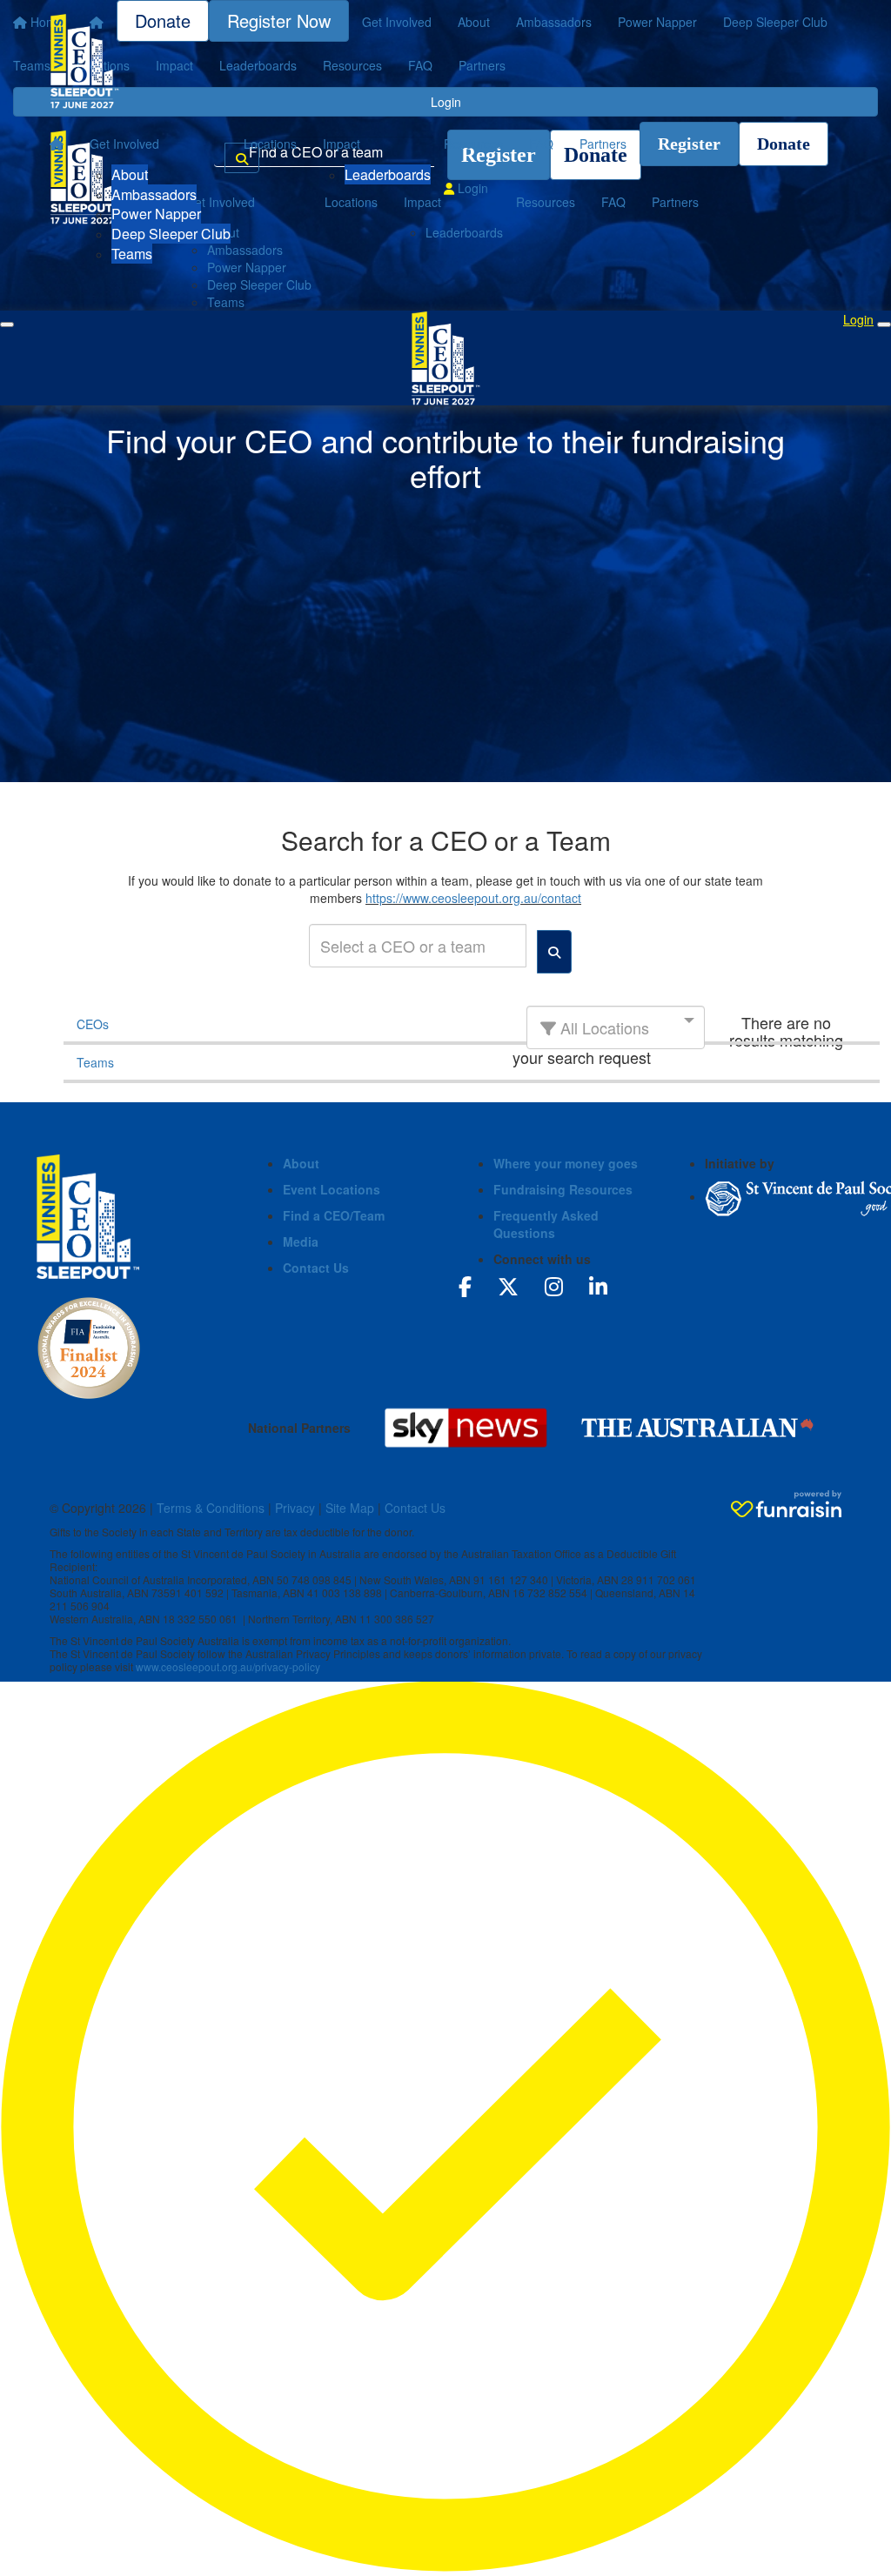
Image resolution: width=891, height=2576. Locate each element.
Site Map (350, 1508)
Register (689, 144)
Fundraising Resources (563, 1189)
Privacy (295, 1508)
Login (471, 188)
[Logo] (84, 61)
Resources (473, 144)
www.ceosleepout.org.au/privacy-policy (228, 1666)
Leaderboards (388, 174)
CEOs (93, 1024)
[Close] (884, 325)
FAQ (541, 144)
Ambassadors (154, 194)
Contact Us (316, 1268)
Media (301, 1241)
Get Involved (124, 144)
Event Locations (332, 1189)
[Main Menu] (7, 325)
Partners (603, 144)
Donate (784, 144)
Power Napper (156, 214)
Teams (132, 254)
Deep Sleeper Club (171, 234)
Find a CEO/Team (334, 1215)
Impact (342, 144)
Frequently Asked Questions (546, 1224)
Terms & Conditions (211, 1508)
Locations (270, 144)
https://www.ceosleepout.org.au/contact (473, 898)
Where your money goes (566, 1163)
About (130, 174)
